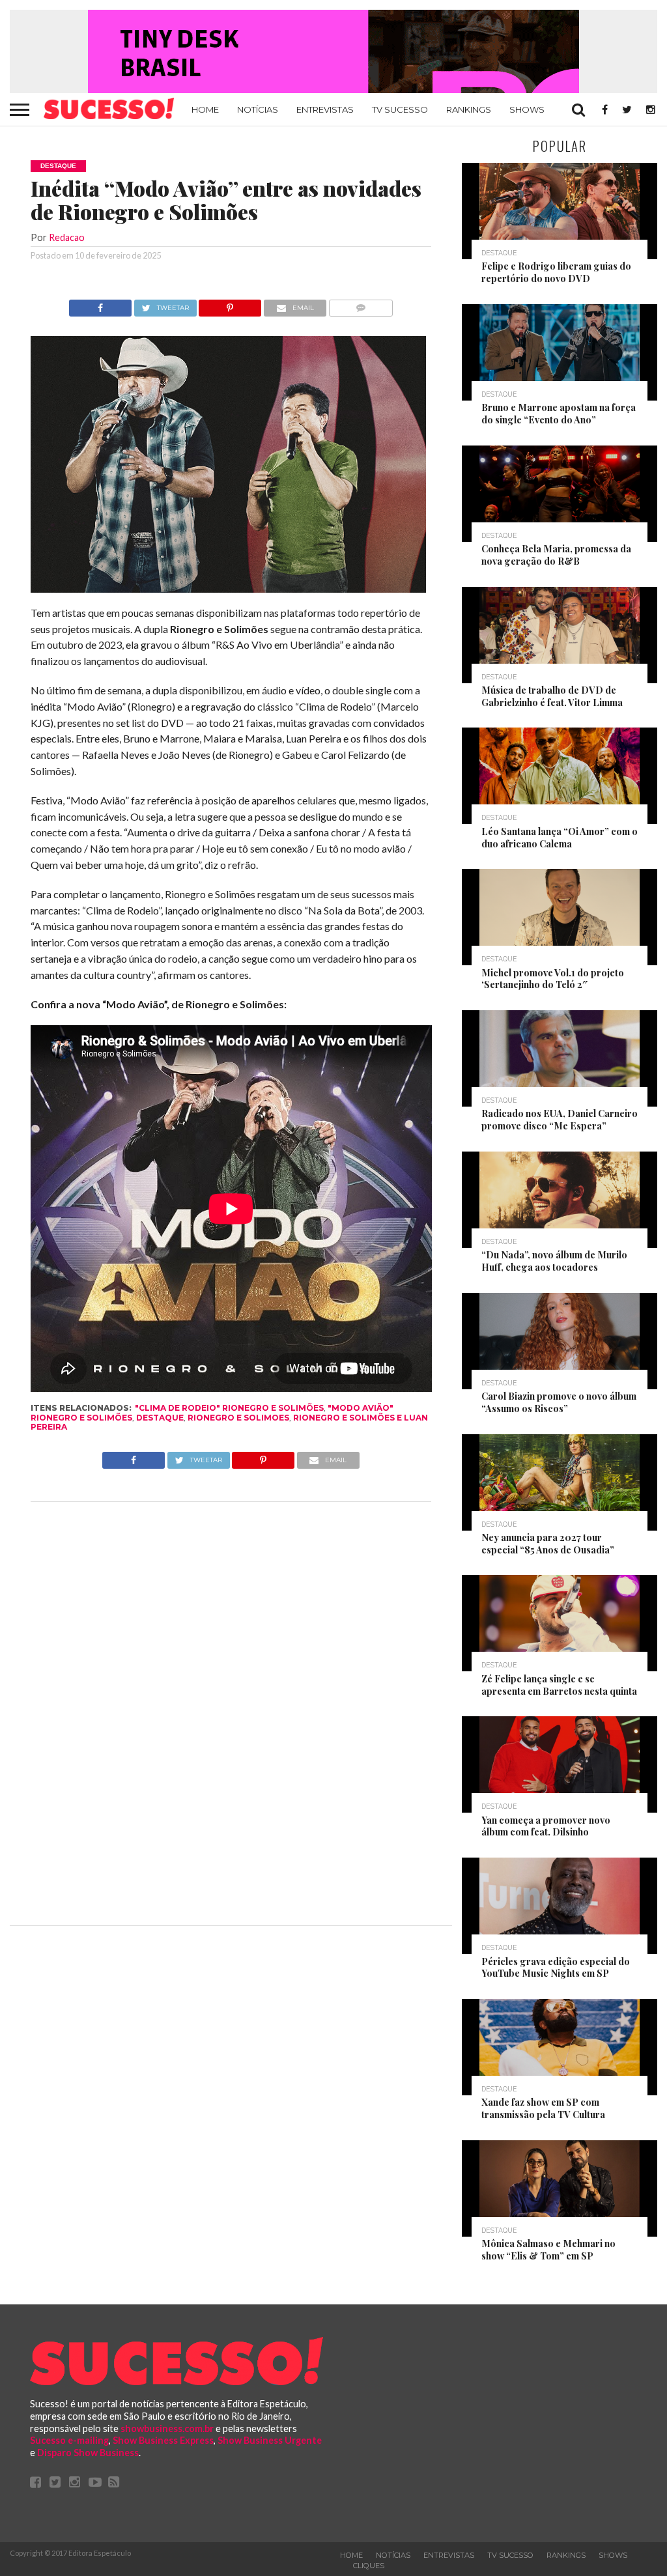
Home (205, 109)
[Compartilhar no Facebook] (100, 304)
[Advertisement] (231, 1710)
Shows (527, 109)
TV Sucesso (400, 109)
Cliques (369, 2566)
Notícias (258, 109)
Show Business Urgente (270, 2440)
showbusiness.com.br (167, 2428)
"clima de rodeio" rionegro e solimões (229, 1408)
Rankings (469, 109)
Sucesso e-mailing (69, 2440)
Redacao (67, 237)
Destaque (160, 1418)
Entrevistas (325, 109)
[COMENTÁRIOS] (361, 304)
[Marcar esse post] (230, 304)
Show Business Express (163, 2440)
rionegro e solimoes (238, 1418)
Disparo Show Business (88, 2453)
